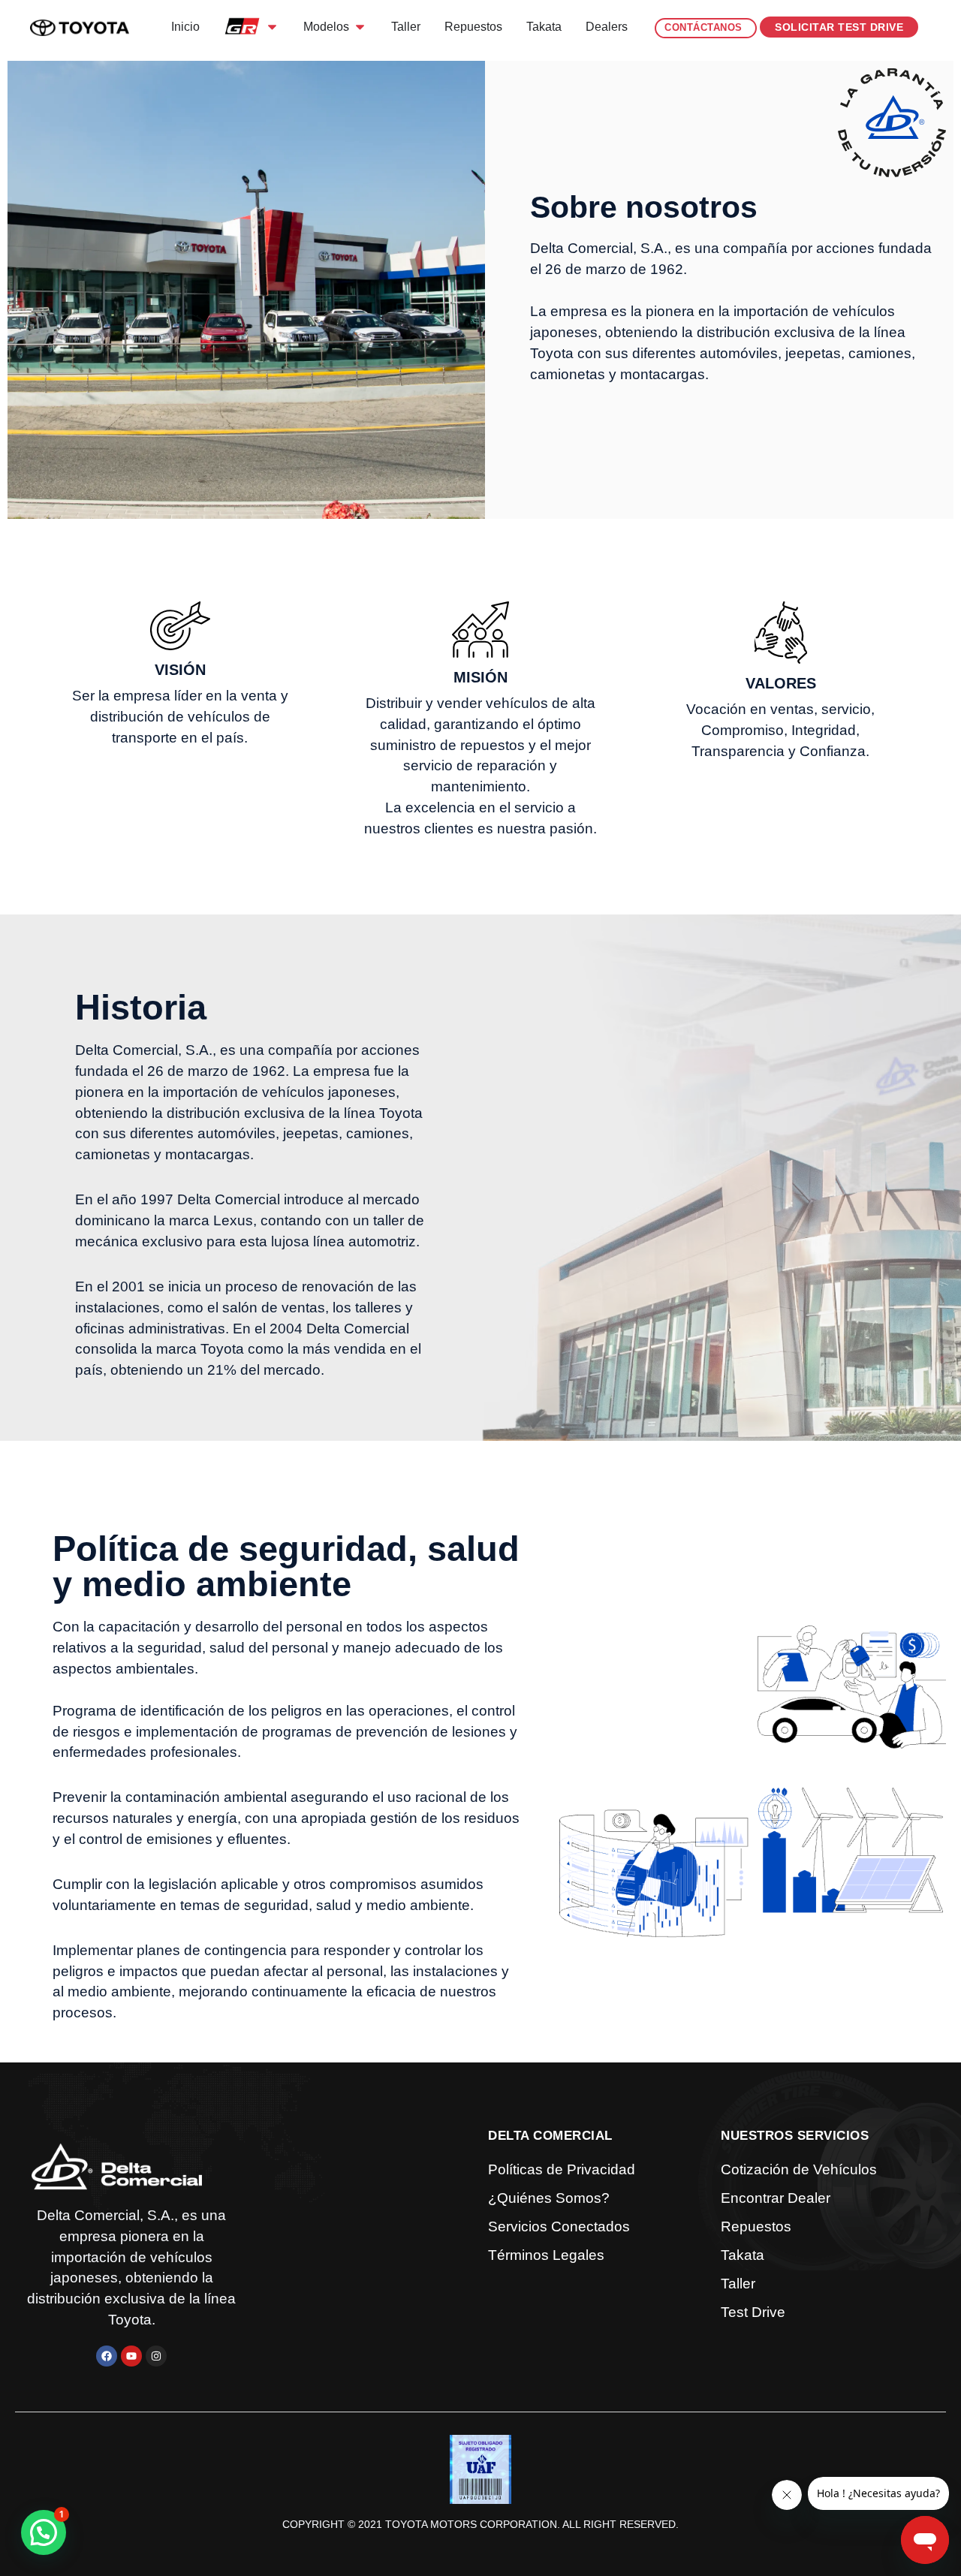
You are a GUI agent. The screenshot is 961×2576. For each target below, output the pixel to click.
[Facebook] (107, 2356)
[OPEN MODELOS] (360, 27)
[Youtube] (131, 2356)
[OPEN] (272, 27)
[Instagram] (156, 2356)
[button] (44, 2532)
